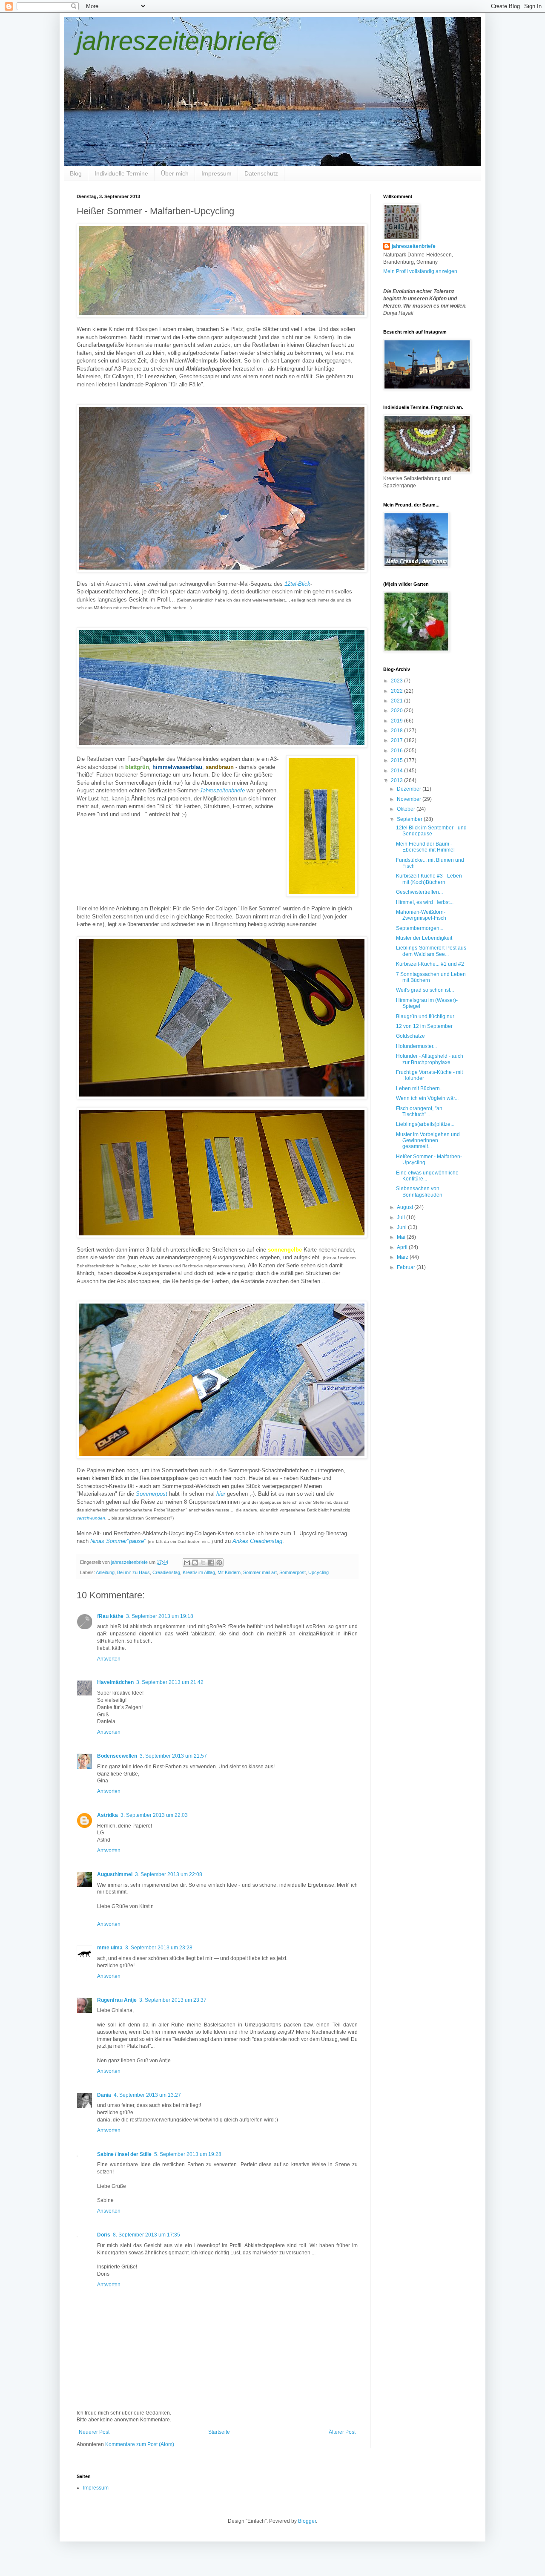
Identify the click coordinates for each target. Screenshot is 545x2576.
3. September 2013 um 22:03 (154, 1815)
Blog (76, 173)
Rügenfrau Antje (117, 2000)
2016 (397, 751)
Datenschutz (261, 173)
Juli (402, 1217)
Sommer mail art (260, 1572)
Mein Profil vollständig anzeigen (420, 271)
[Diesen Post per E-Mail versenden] (187, 1563)
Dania (104, 2095)
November (410, 799)
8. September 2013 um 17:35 (146, 2235)
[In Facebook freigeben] (211, 1563)
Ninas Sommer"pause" (118, 1541)
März (403, 1257)
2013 (397, 780)
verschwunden (91, 1518)
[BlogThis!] (195, 1563)
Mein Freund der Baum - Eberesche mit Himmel (425, 847)
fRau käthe (110, 1616)
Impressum (217, 173)
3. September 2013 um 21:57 (173, 1756)
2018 (397, 731)
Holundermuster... (416, 1046)
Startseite (219, 2432)
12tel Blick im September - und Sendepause (431, 831)
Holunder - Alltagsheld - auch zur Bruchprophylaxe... (430, 1059)
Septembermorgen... (420, 928)
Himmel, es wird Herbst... (425, 902)
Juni (402, 1227)
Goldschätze (410, 1036)
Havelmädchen (115, 1682)
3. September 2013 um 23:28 (159, 1948)
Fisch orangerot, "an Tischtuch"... (419, 1111)
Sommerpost (152, 1494)
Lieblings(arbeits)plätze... (425, 1124)
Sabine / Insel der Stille (124, 2154)
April (403, 1247)
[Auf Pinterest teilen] (219, 1563)
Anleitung (105, 1572)
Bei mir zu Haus (133, 1572)
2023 (397, 681)
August (406, 1207)
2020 (397, 711)
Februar (407, 1267)
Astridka (108, 1815)
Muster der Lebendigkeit (424, 938)
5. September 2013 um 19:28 (188, 2154)
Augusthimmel (115, 1874)
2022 (397, 691)
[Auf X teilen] (203, 1563)
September (410, 819)
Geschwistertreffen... (419, 892)
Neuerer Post (94, 2432)
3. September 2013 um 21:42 (170, 1682)
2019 (397, 721)
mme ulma (110, 1948)
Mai (402, 1237)
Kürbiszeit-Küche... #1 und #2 (430, 964)
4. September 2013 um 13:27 (147, 2095)
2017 (397, 740)
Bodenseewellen (117, 1756)
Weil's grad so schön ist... (425, 990)
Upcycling (318, 1572)
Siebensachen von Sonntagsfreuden (419, 1192)
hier (221, 1494)
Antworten (109, 1659)
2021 (397, 701)
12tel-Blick (297, 584)
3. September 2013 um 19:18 (160, 1616)
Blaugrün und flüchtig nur (425, 1016)
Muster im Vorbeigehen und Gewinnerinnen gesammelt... (428, 1141)
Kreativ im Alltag (199, 1572)
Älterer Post (342, 2432)
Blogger (307, 2521)
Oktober (407, 809)
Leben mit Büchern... (420, 1088)
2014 (397, 771)
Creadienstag (166, 1572)
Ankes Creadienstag (257, 1541)
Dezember (410, 789)
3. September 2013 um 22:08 (169, 1874)
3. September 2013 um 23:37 (173, 2000)
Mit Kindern (229, 1572)
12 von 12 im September (424, 1026)
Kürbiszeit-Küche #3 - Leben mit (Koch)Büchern (429, 879)
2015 (397, 760)
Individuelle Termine (121, 173)
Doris (104, 2235)
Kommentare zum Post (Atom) (140, 2444)
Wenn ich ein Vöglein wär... (427, 1098)
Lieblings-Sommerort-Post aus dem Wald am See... (431, 951)
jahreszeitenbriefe (177, 41)
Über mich (175, 173)
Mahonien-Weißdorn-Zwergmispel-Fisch (421, 915)
